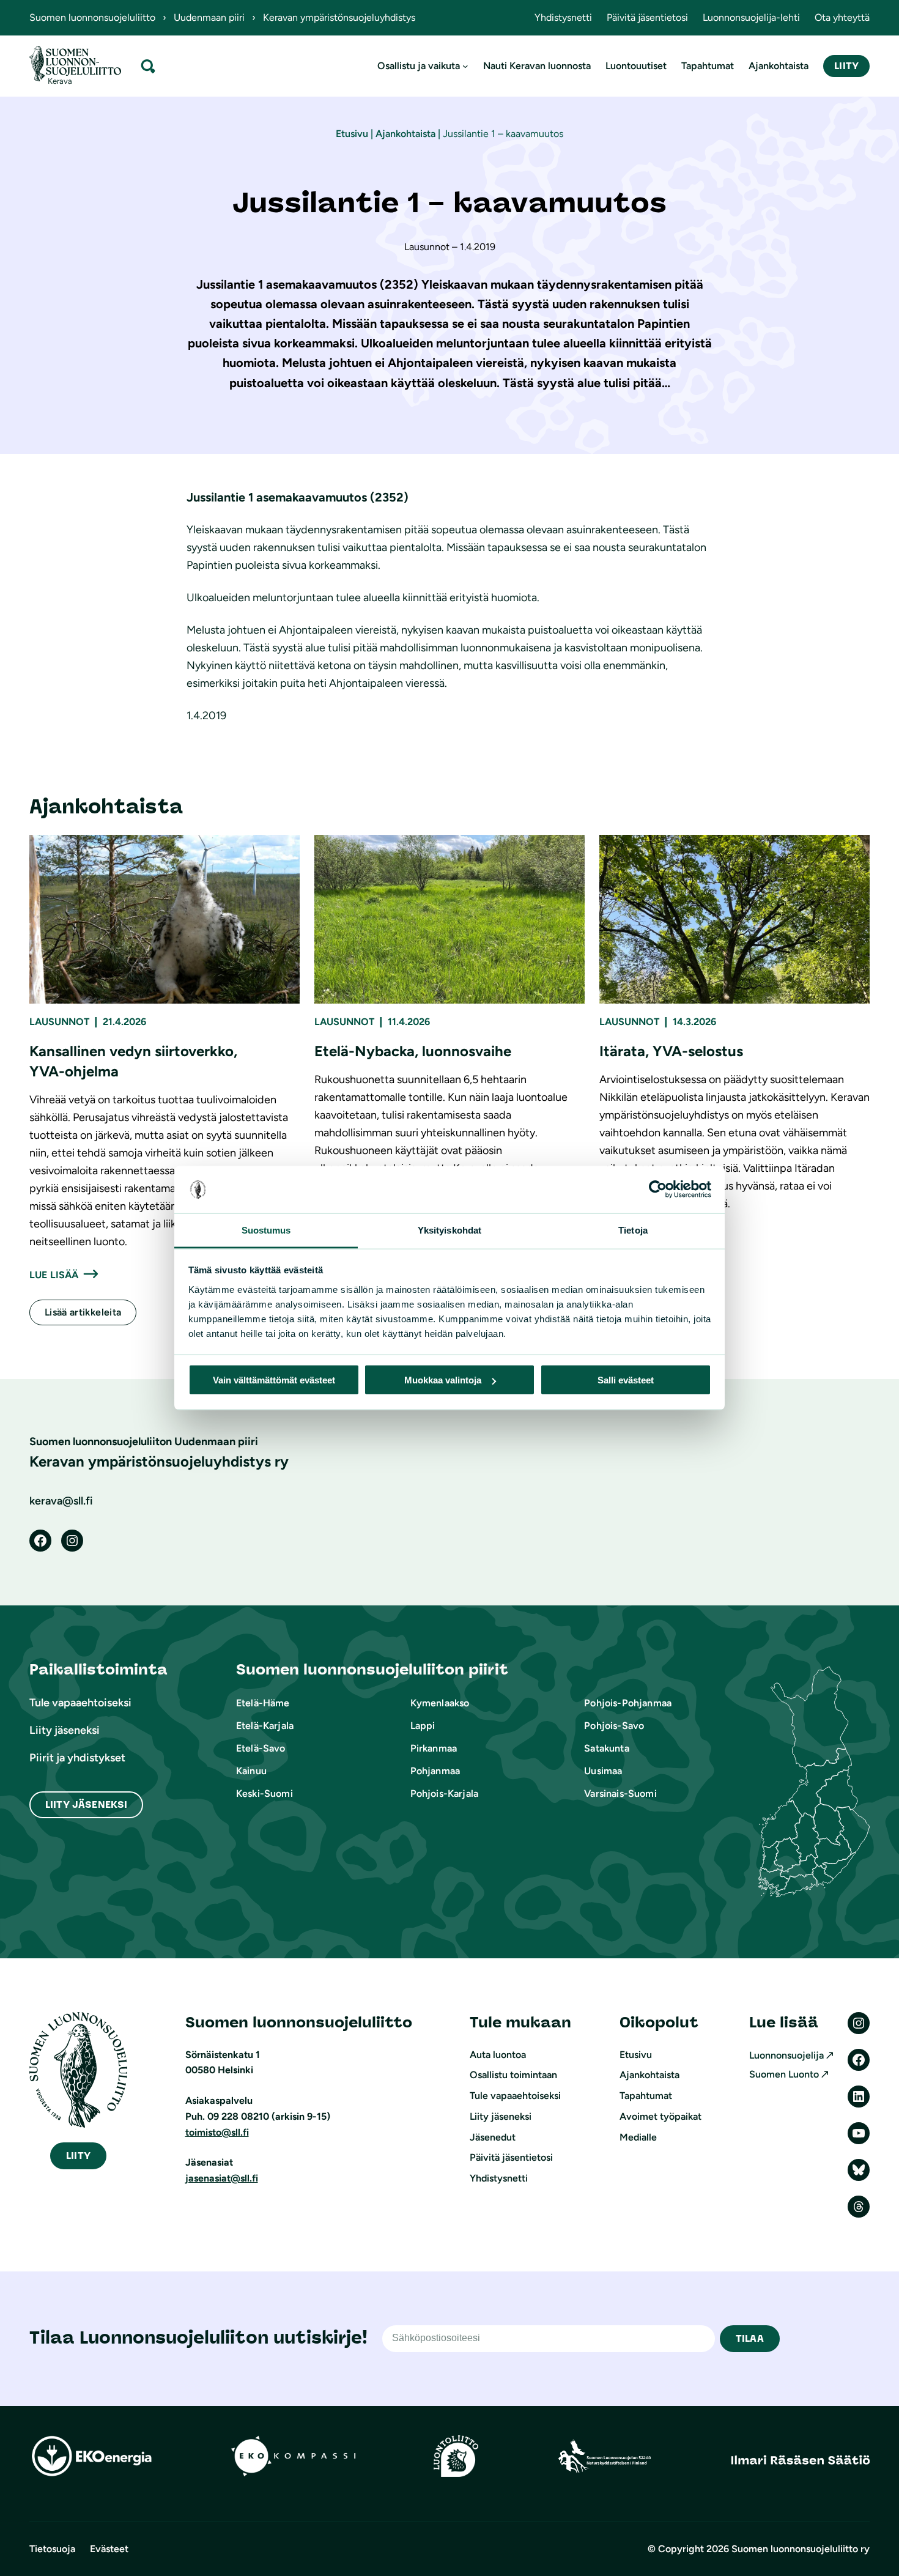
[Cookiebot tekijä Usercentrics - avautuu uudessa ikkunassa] (658, 1190)
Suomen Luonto (784, 2074)
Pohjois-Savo (614, 1726)
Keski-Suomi (265, 1793)
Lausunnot (59, 1022)
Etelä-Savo (261, 1748)
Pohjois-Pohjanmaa (628, 1703)
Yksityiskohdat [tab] (449, 1230)
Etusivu (352, 134)
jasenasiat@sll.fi (222, 2178)
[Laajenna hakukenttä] (148, 66)
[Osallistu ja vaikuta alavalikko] (465, 66)
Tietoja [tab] (633, 1230)
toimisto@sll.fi (217, 2132)
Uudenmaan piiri (209, 17)
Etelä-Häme (263, 1703)
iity (78, 2156)
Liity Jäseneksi (86, 1804)
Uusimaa (603, 1771)
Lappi (423, 1726)
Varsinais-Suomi (620, 1793)
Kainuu (251, 1771)
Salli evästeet (626, 1380)
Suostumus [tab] (266, 1230)
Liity (846, 66)
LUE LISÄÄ (54, 1275)
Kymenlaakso (440, 1703)
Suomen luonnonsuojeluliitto (92, 17)
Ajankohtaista (405, 134)
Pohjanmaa (435, 1771)
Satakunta (606, 1748)
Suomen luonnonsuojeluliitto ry (801, 2549)
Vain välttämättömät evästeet (274, 1380)
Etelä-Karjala (265, 1726)
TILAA (750, 2338)
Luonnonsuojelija (786, 2055)
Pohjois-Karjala (444, 1793)
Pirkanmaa (434, 1748)
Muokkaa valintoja (443, 1380)
